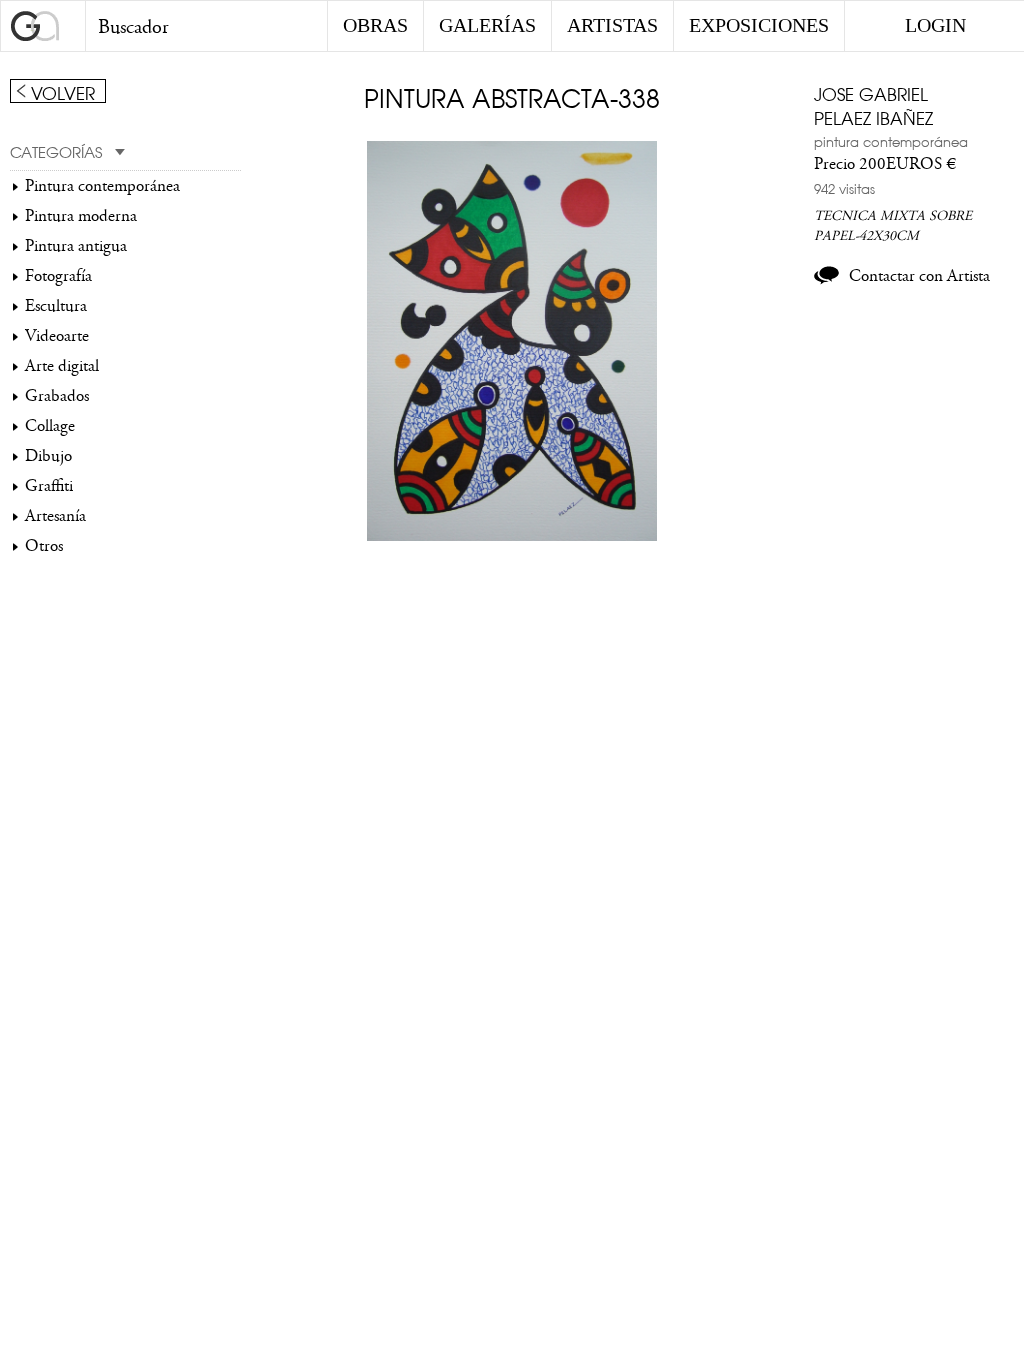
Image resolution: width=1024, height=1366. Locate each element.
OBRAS (375, 25)
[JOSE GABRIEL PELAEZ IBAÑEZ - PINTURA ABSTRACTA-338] (512, 536)
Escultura (56, 306)
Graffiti (49, 486)
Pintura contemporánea (102, 186)
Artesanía (55, 516)
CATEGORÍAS (56, 151)
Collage (50, 426)
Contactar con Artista (919, 276)
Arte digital (62, 366)
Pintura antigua (76, 246)
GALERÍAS (487, 25)
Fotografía (58, 276)
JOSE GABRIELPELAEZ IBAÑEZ (873, 105)
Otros (44, 546)
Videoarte (57, 336)
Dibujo (48, 456)
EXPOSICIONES (759, 25)
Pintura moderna (81, 216)
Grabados (57, 396)
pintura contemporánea (891, 141)
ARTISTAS (612, 25)
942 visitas (844, 188)
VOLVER (63, 92)
